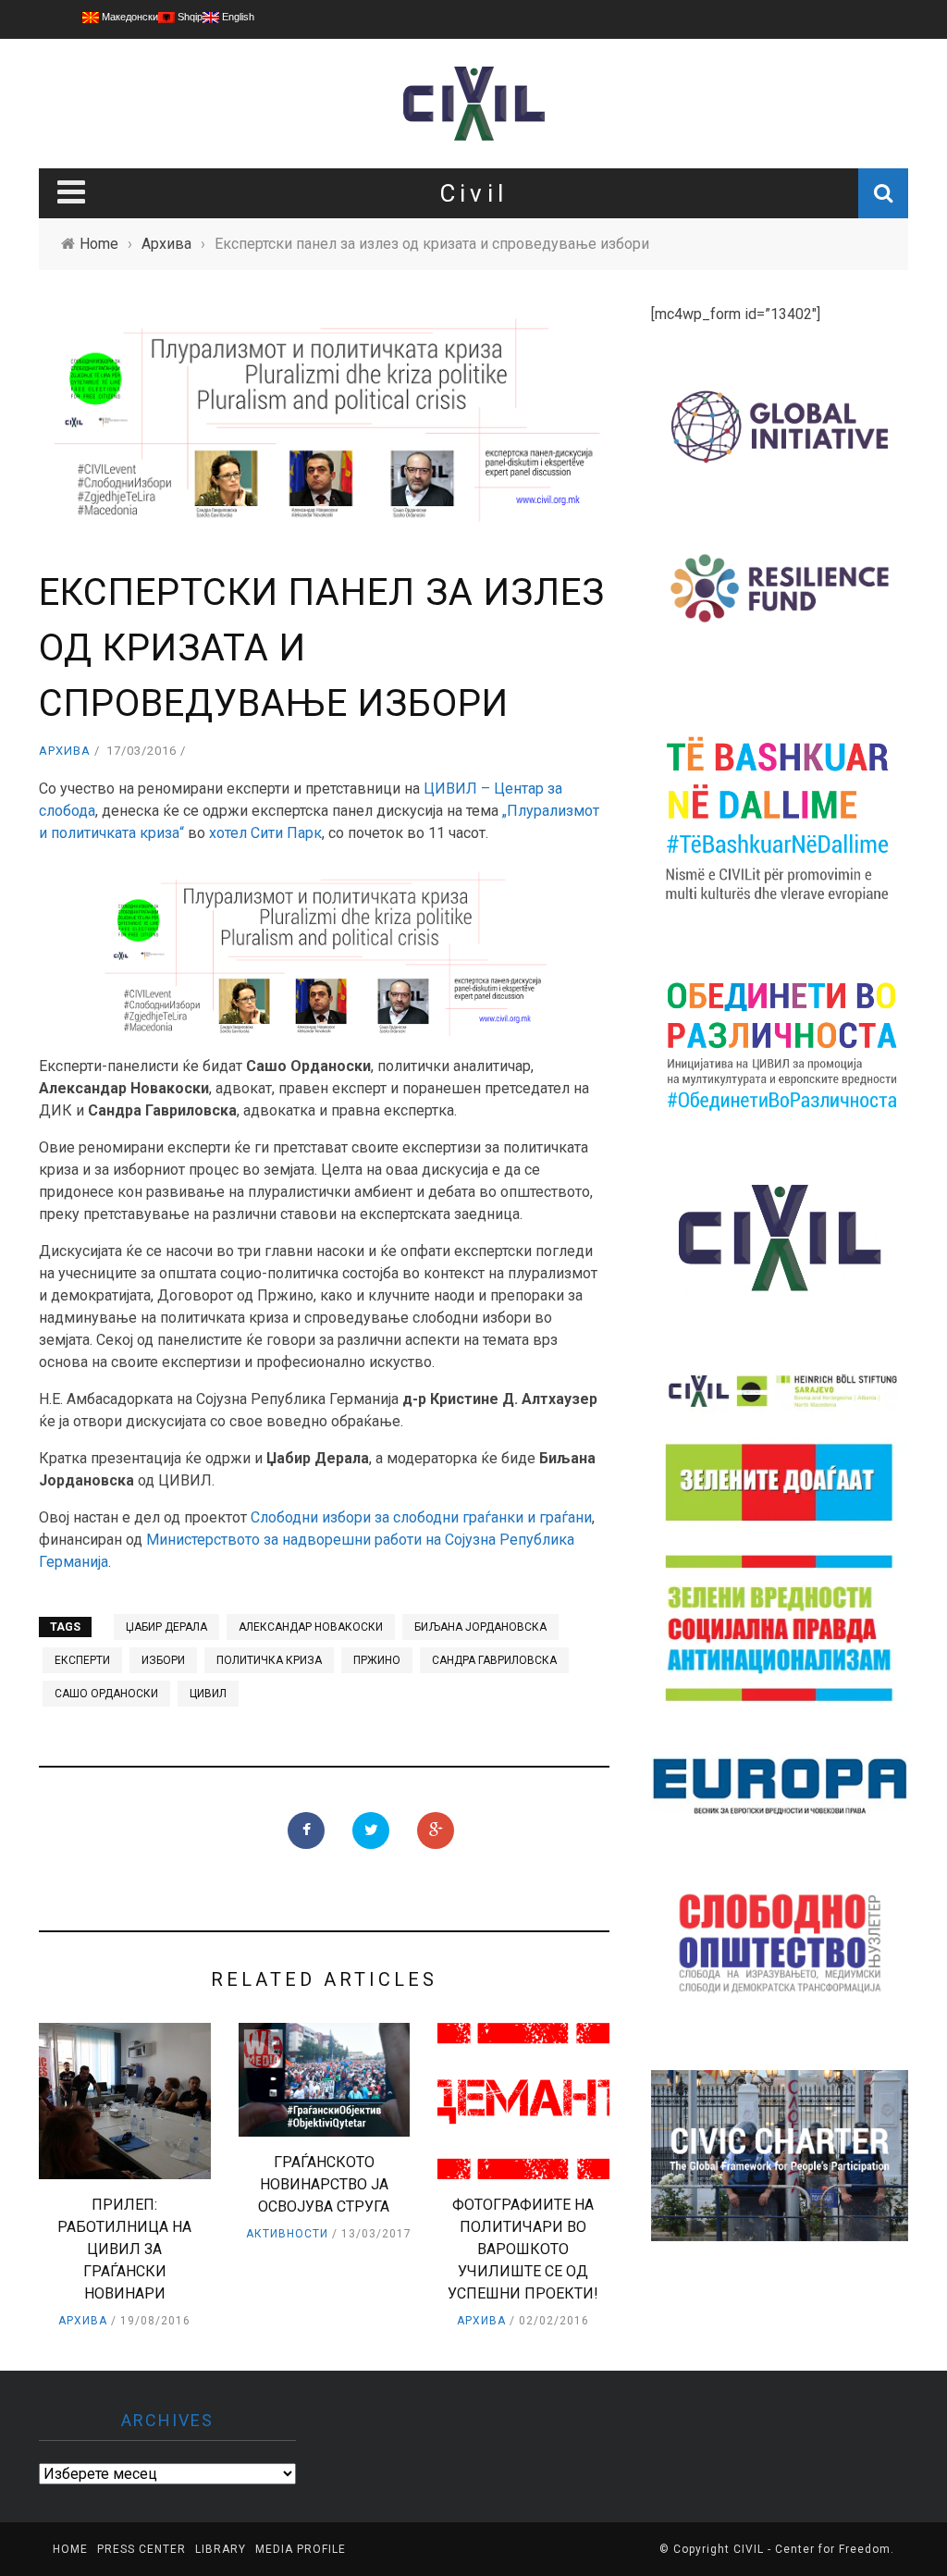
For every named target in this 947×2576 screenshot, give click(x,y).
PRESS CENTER (141, 2549)
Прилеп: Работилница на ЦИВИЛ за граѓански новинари (124, 2249)
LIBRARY (221, 2549)
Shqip (189, 17)
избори (163, 1660)
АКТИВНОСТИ (287, 2234)
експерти (82, 1660)
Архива (65, 751)
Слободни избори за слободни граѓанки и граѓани (421, 1517)
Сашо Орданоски (106, 1694)
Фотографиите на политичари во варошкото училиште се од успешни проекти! (523, 2249)
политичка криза (269, 1660)
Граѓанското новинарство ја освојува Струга (324, 2184)
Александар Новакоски (311, 1627)
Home (70, 2549)
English (237, 17)
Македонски (129, 17)
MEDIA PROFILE (301, 2549)
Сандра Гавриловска (494, 1660)
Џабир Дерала (166, 1627)
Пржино (377, 1660)
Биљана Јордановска (480, 1627)
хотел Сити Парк (265, 833)
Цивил (208, 1694)
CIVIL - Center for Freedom (812, 2549)
